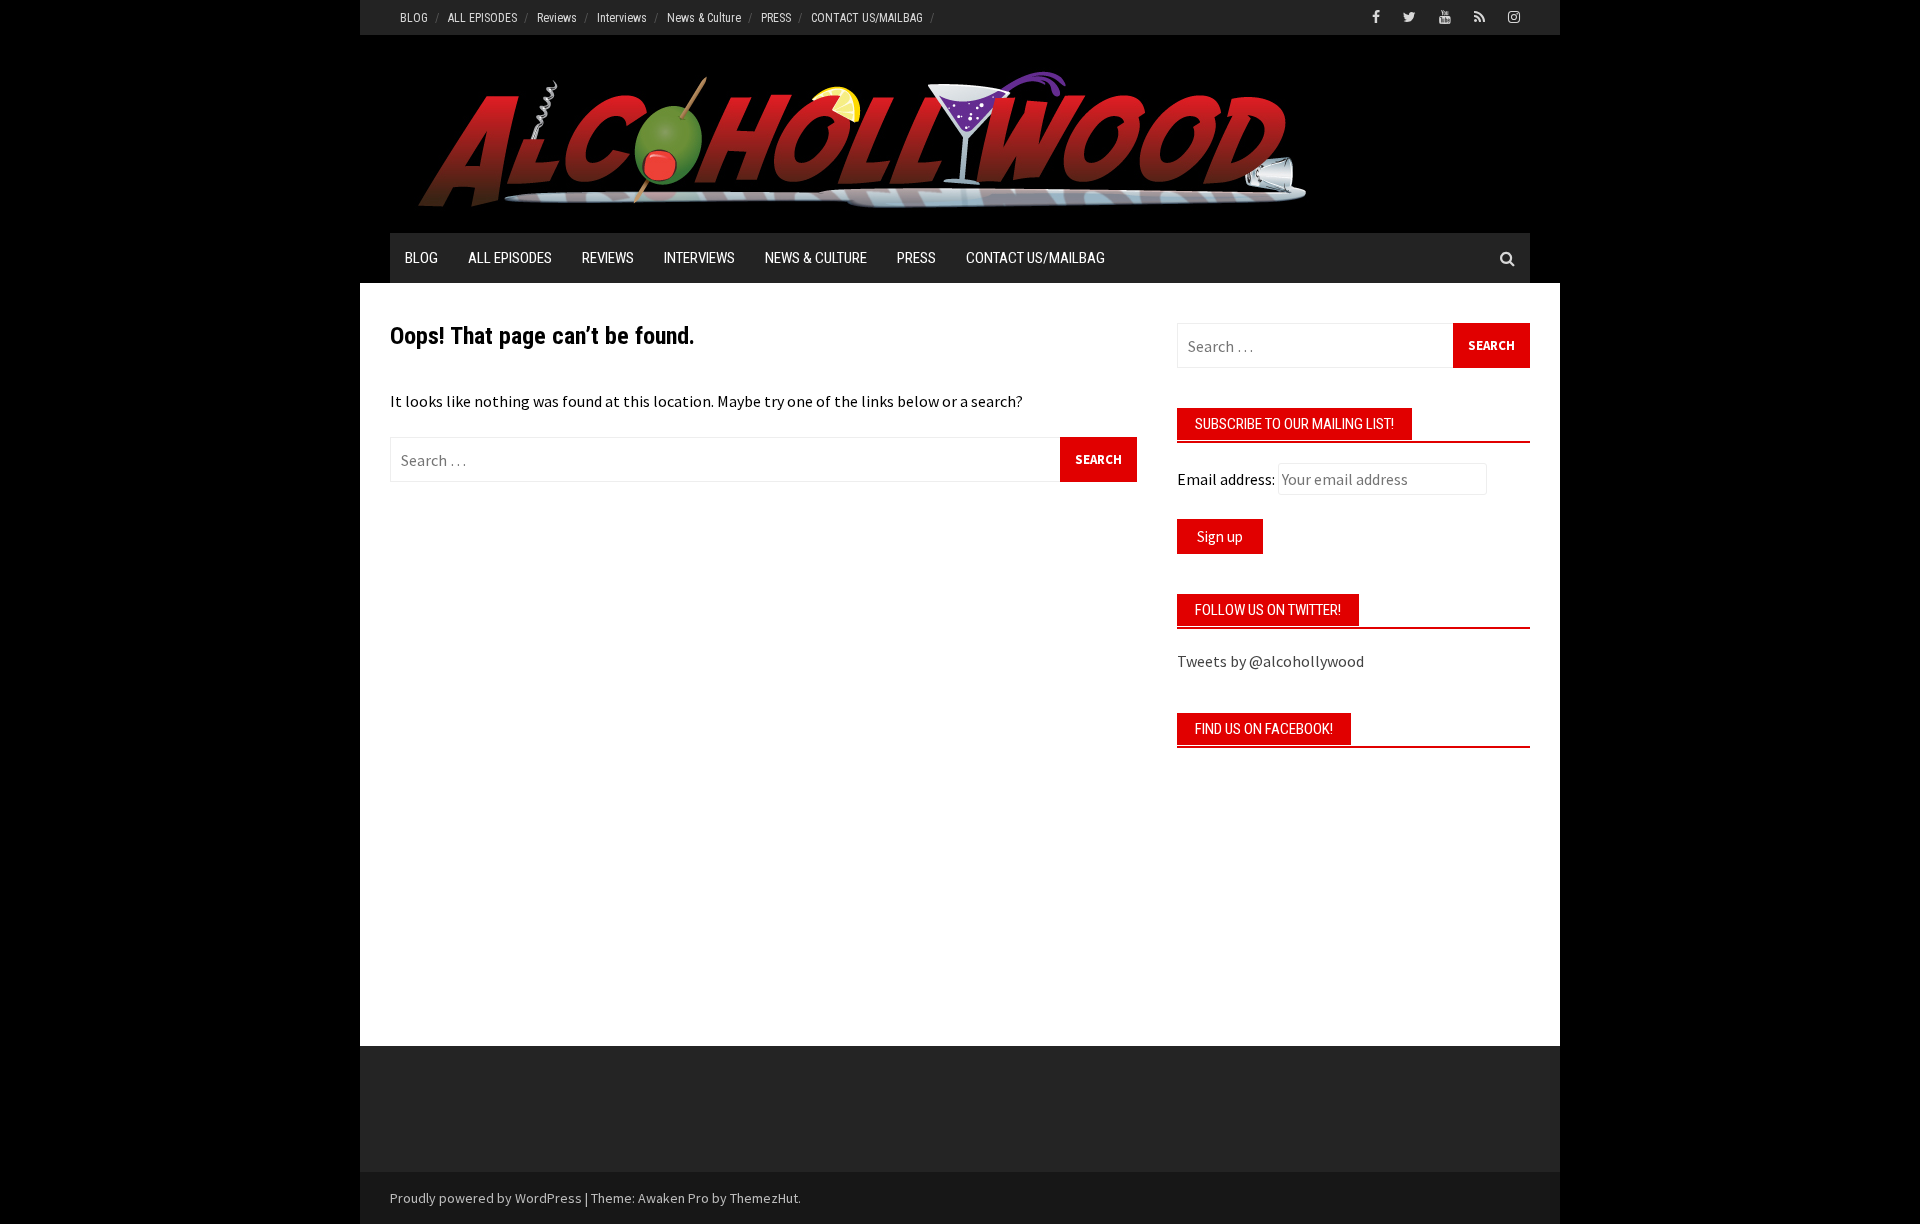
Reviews (557, 18)
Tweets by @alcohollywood (1270, 661)
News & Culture (704, 18)
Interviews (622, 18)
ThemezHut (764, 1198)
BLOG (414, 18)
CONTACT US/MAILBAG (867, 18)
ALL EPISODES (482, 18)
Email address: (1226, 479)
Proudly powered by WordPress (486, 1198)
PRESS (776, 18)
